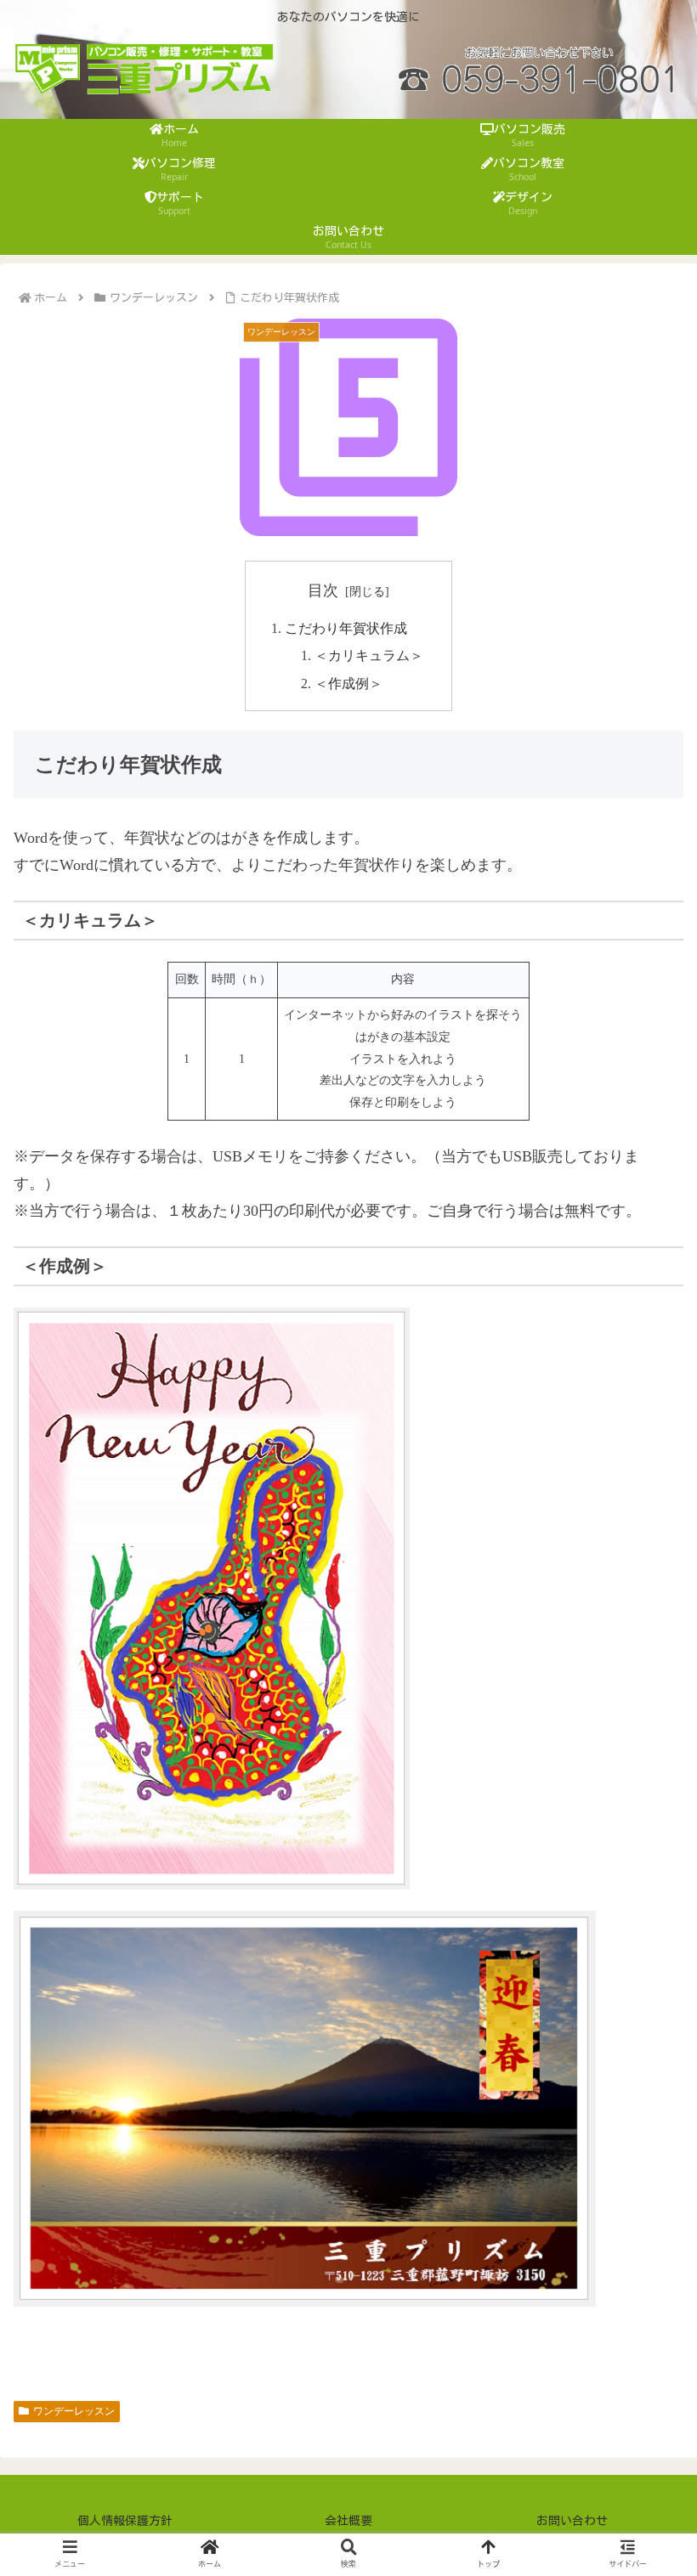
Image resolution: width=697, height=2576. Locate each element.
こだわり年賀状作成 (346, 629)
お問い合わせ (572, 2521)
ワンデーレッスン (74, 2411)
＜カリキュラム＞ (369, 656)
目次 (323, 590)
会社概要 (348, 2521)
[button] (644, 2299)
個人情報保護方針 (125, 2521)
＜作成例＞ (348, 684)
